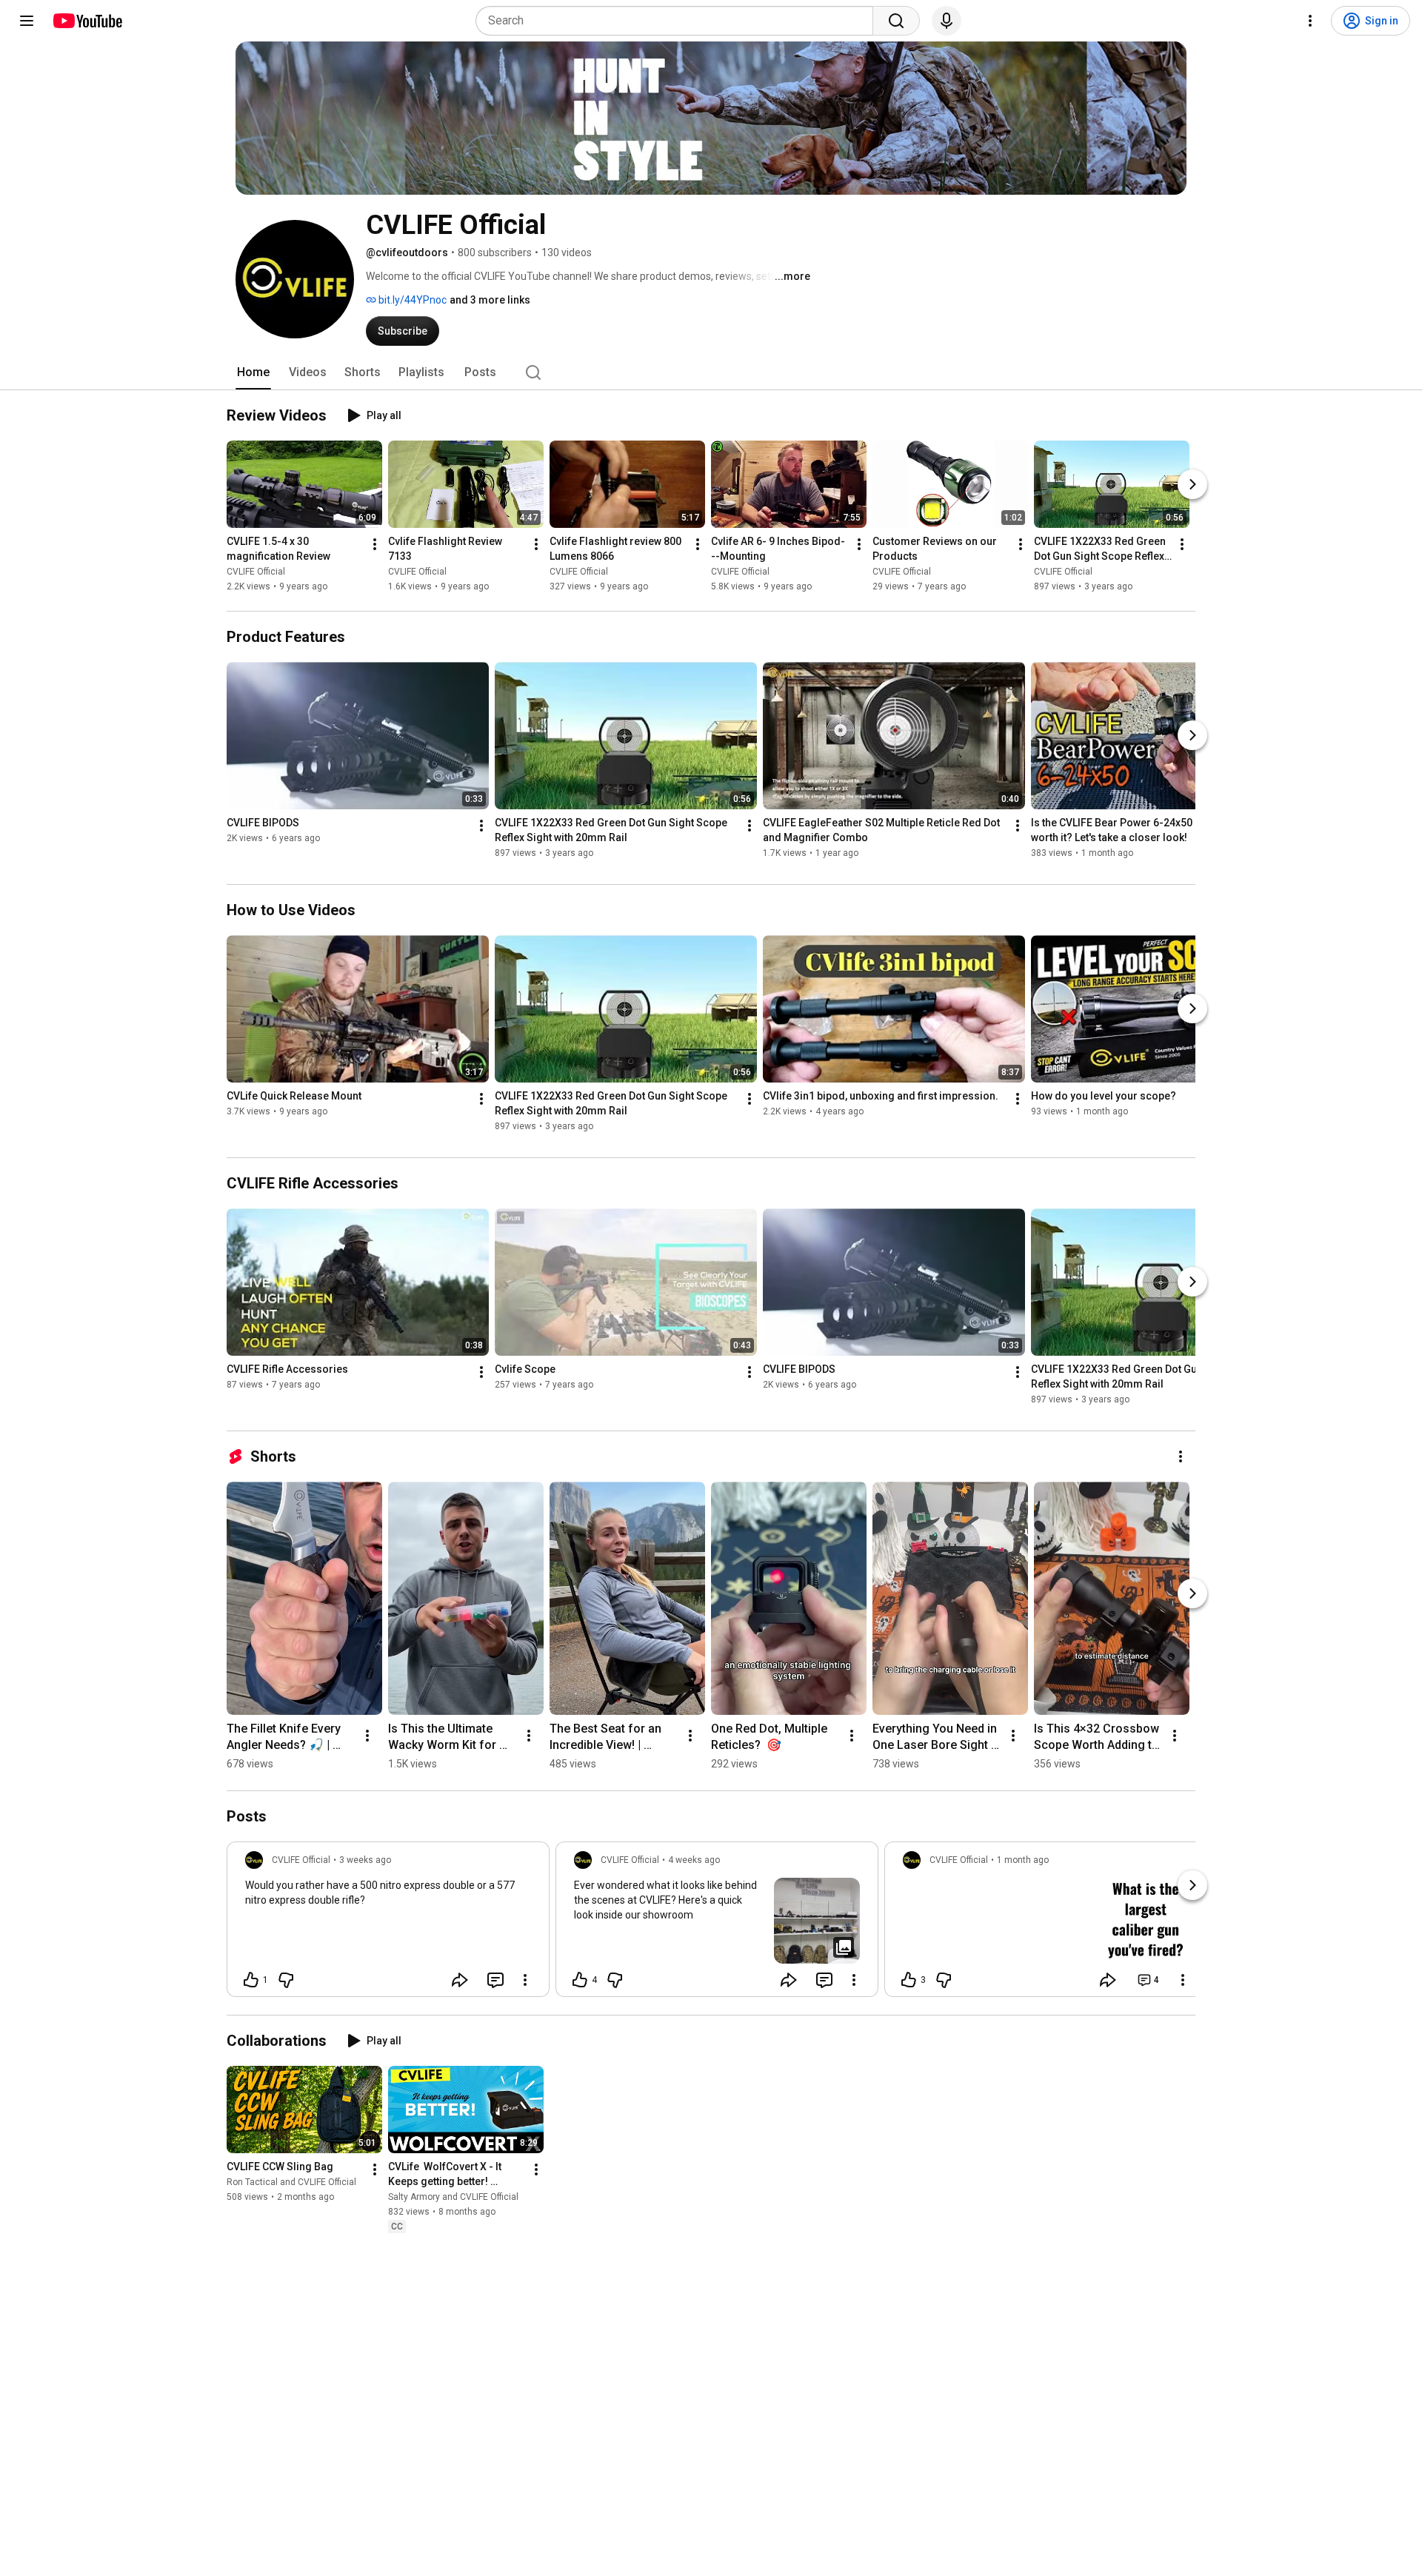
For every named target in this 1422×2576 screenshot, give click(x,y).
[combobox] (679, 21)
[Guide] (27, 21)
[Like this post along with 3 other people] (909, 1980)
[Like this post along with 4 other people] (580, 1980)
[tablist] (711, 372)
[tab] (253, 372)
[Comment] (495, 1980)
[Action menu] (525, 1980)
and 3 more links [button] (490, 300)
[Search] (896, 21)
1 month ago (1023, 1860)
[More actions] (375, 544)
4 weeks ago (694, 1860)
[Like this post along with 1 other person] (251, 1980)
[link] (388, 1924)
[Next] (1192, 484)
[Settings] (1310, 21)
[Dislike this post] (286, 1980)
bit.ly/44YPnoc (411, 300)
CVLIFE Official (256, 572)
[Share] (460, 1980)
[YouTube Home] (87, 21)
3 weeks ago (365, 1860)
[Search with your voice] (947, 21)
